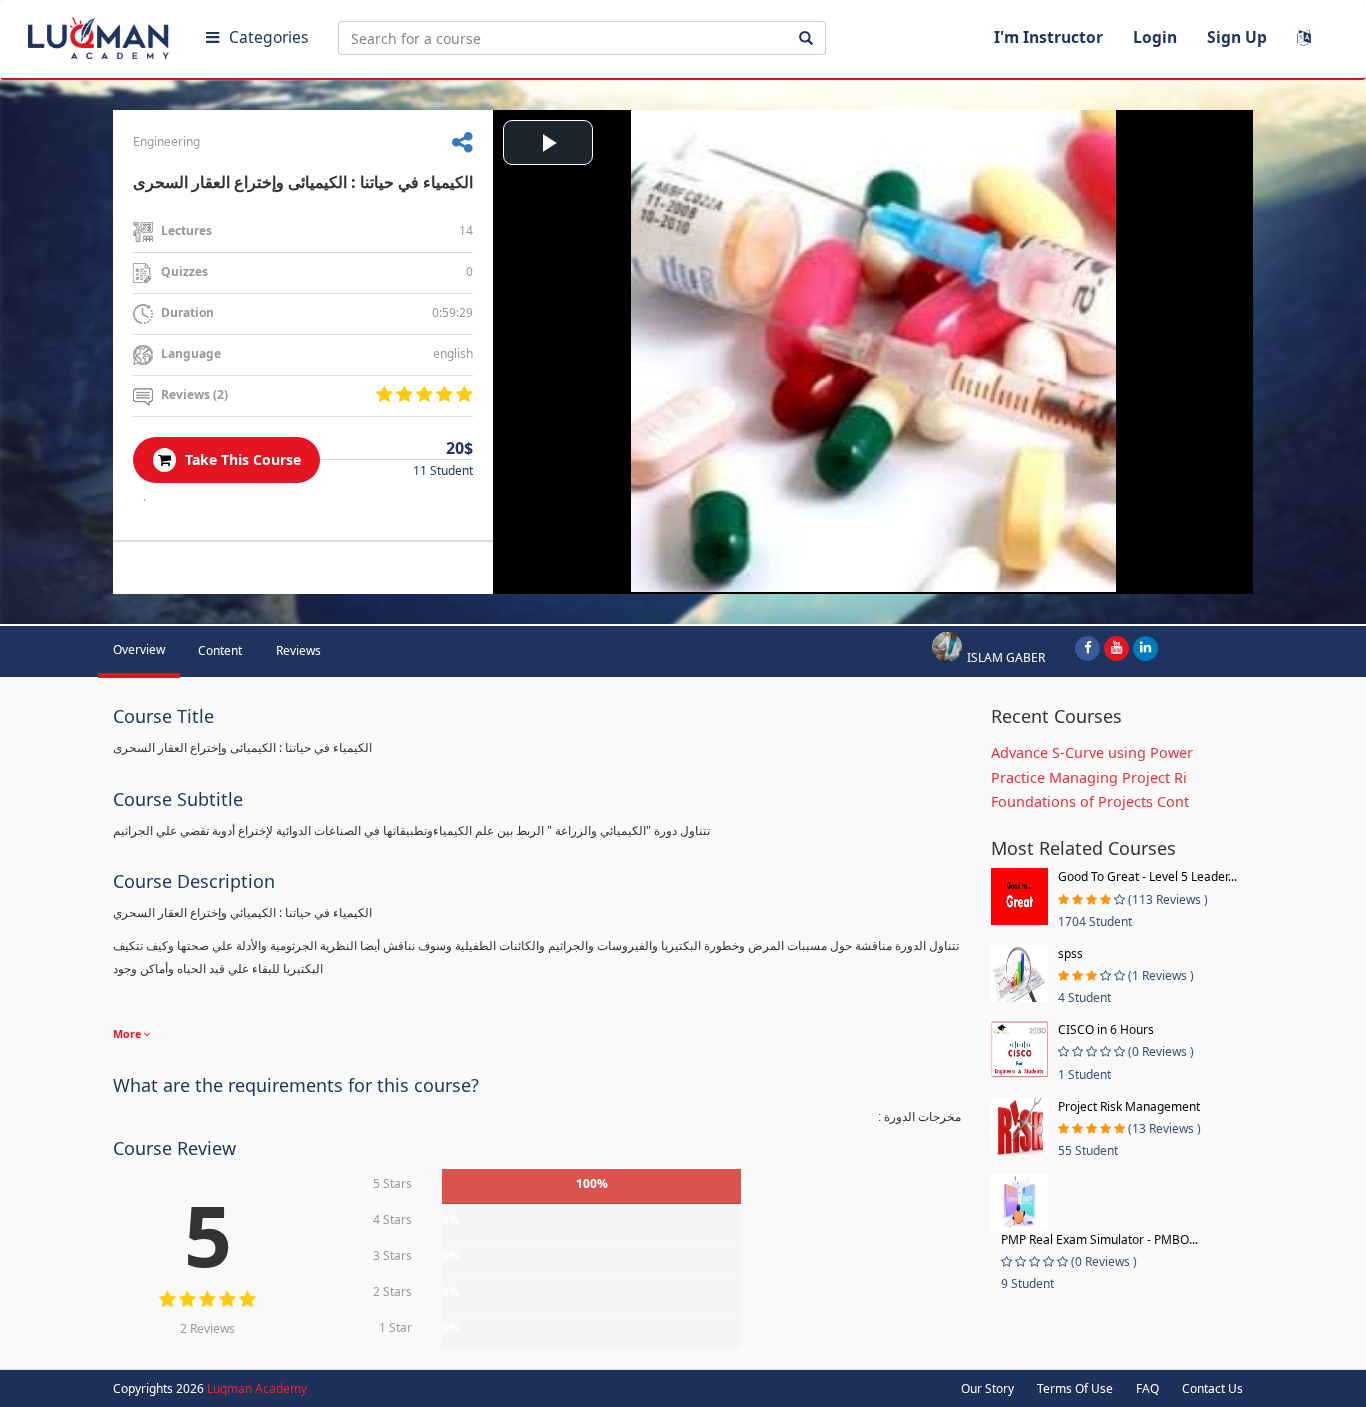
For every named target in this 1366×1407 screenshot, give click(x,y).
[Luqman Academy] (101, 34)
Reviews (298, 650)
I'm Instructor (1048, 37)
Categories (268, 37)
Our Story (987, 1388)
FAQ (1147, 1388)
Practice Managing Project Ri (1089, 777)
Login (1155, 37)
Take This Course (241, 459)
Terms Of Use (1075, 1388)
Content (220, 650)
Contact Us (1212, 1388)
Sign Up (1237, 37)
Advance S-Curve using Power (1092, 752)
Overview (139, 649)
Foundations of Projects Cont (1090, 801)
